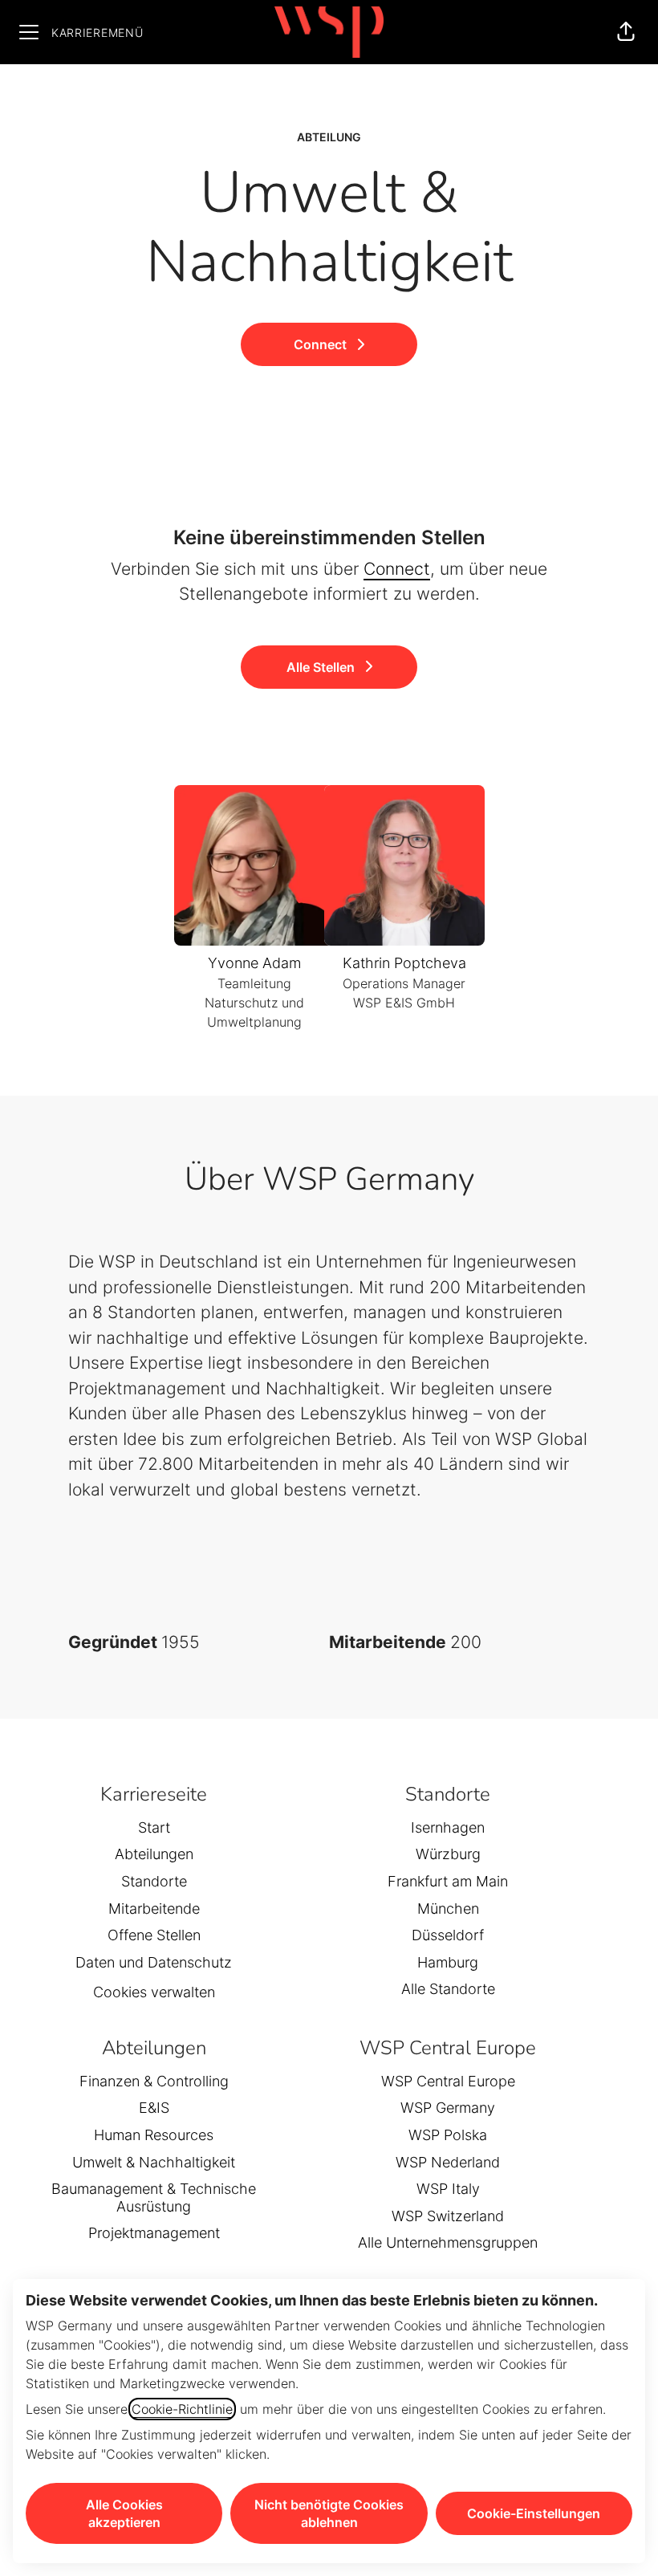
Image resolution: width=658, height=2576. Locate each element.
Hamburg (448, 1962)
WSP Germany (448, 2108)
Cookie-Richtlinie (182, 2409)
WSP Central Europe (448, 2081)
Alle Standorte (448, 1989)
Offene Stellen (154, 1935)
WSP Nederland (448, 2162)
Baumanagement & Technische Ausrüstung (154, 2198)
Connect (397, 569)
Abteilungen (154, 1854)
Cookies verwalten (154, 1992)
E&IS (154, 2108)
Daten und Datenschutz (154, 1962)
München (448, 1909)
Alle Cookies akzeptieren (124, 2513)
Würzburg (448, 1854)
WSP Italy (448, 2189)
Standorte (154, 1881)
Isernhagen (448, 1827)
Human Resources (154, 2135)
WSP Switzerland (448, 2216)
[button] (626, 32)
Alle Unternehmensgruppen (448, 2242)
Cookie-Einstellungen (534, 2513)
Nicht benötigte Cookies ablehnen (329, 2513)
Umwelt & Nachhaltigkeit (154, 2162)
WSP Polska (448, 2135)
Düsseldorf (448, 1935)
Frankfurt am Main (448, 1881)
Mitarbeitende (154, 1909)
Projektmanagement (154, 2233)
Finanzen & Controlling (154, 2081)
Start (154, 1827)
